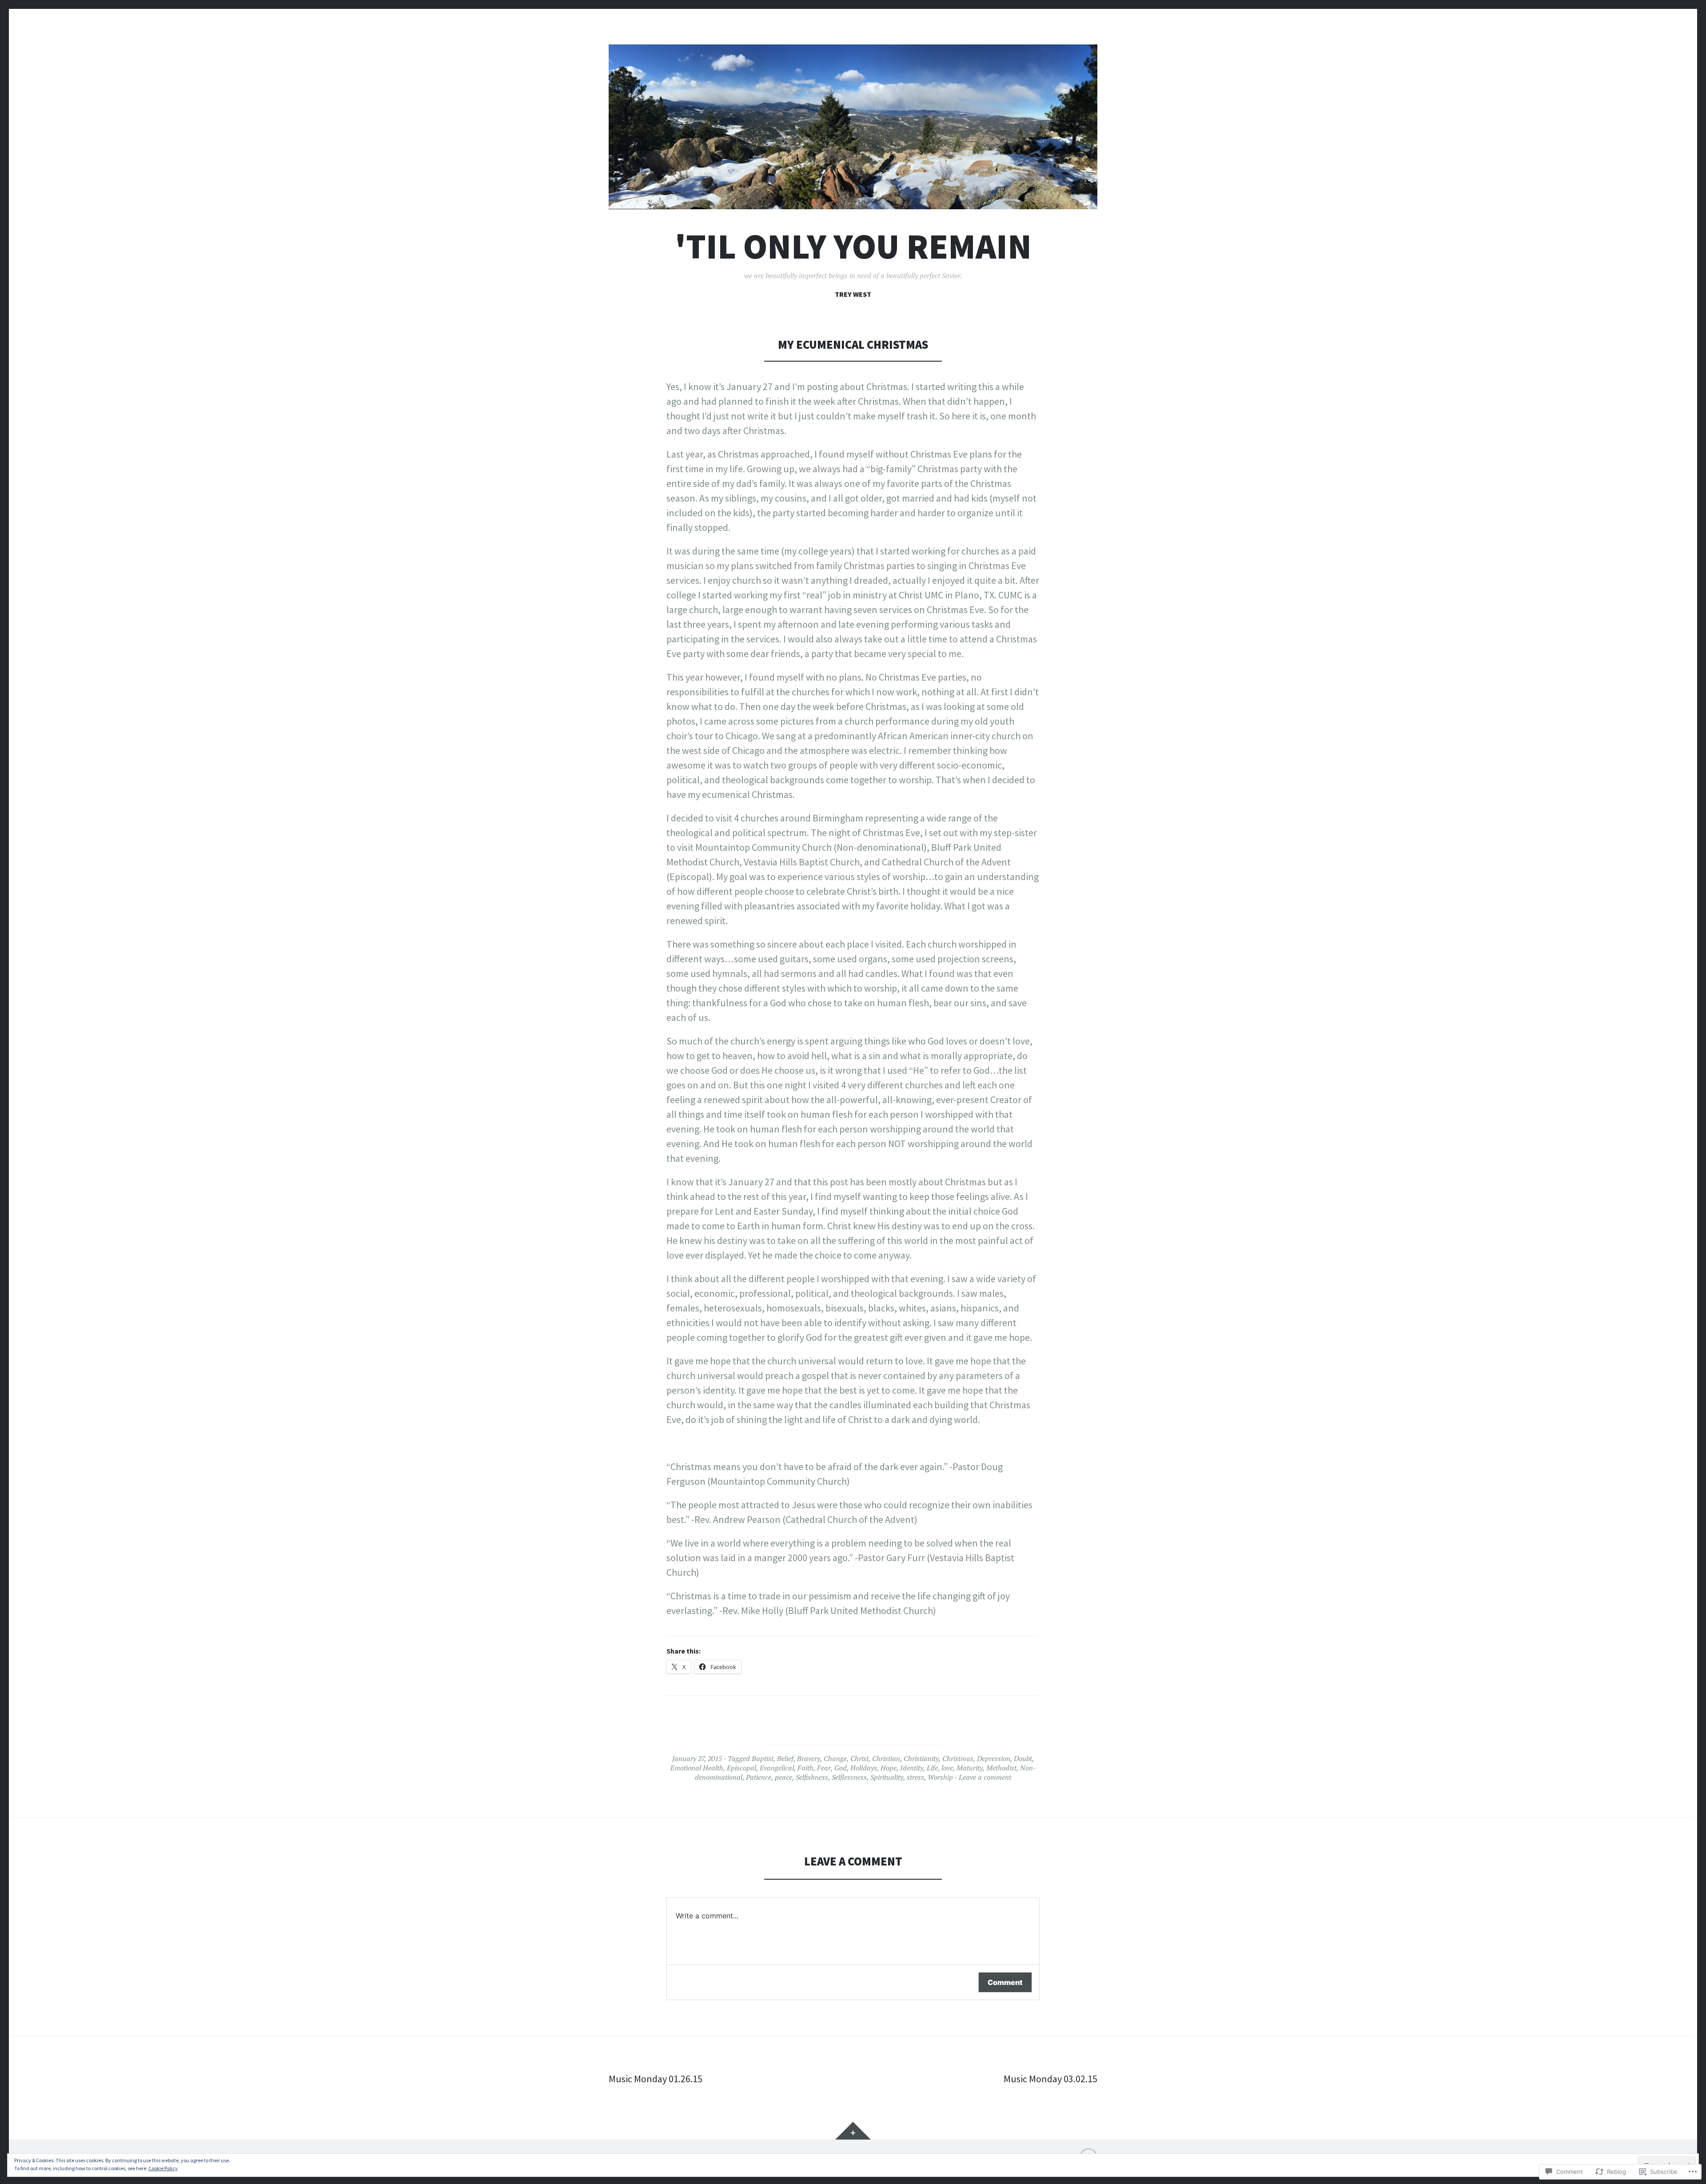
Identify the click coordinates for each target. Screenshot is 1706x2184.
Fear (824, 1768)
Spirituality (887, 1777)
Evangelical (777, 1768)
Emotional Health (697, 1768)
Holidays (864, 1768)
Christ (859, 1758)
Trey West (853, 294)
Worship (940, 1777)
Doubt (1023, 1758)
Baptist (763, 1758)
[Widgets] (853, 2131)
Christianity (921, 1758)
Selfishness (812, 1777)
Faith (805, 1768)
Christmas (958, 1758)
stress (915, 1777)
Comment (1005, 1982)
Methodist (1001, 1768)
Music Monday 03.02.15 (1050, 2079)
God (841, 1768)
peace (783, 1777)
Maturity (970, 1768)
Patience (759, 1777)
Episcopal (741, 1768)
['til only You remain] (853, 127)
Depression (994, 1758)
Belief (785, 1758)
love (947, 1768)
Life (932, 1768)
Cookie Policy (163, 2168)
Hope (889, 1768)
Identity (912, 1768)
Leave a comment (985, 1777)
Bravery (809, 1758)
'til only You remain (853, 246)
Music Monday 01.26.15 (656, 2079)
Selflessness (849, 1777)
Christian (886, 1758)
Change (835, 1758)
